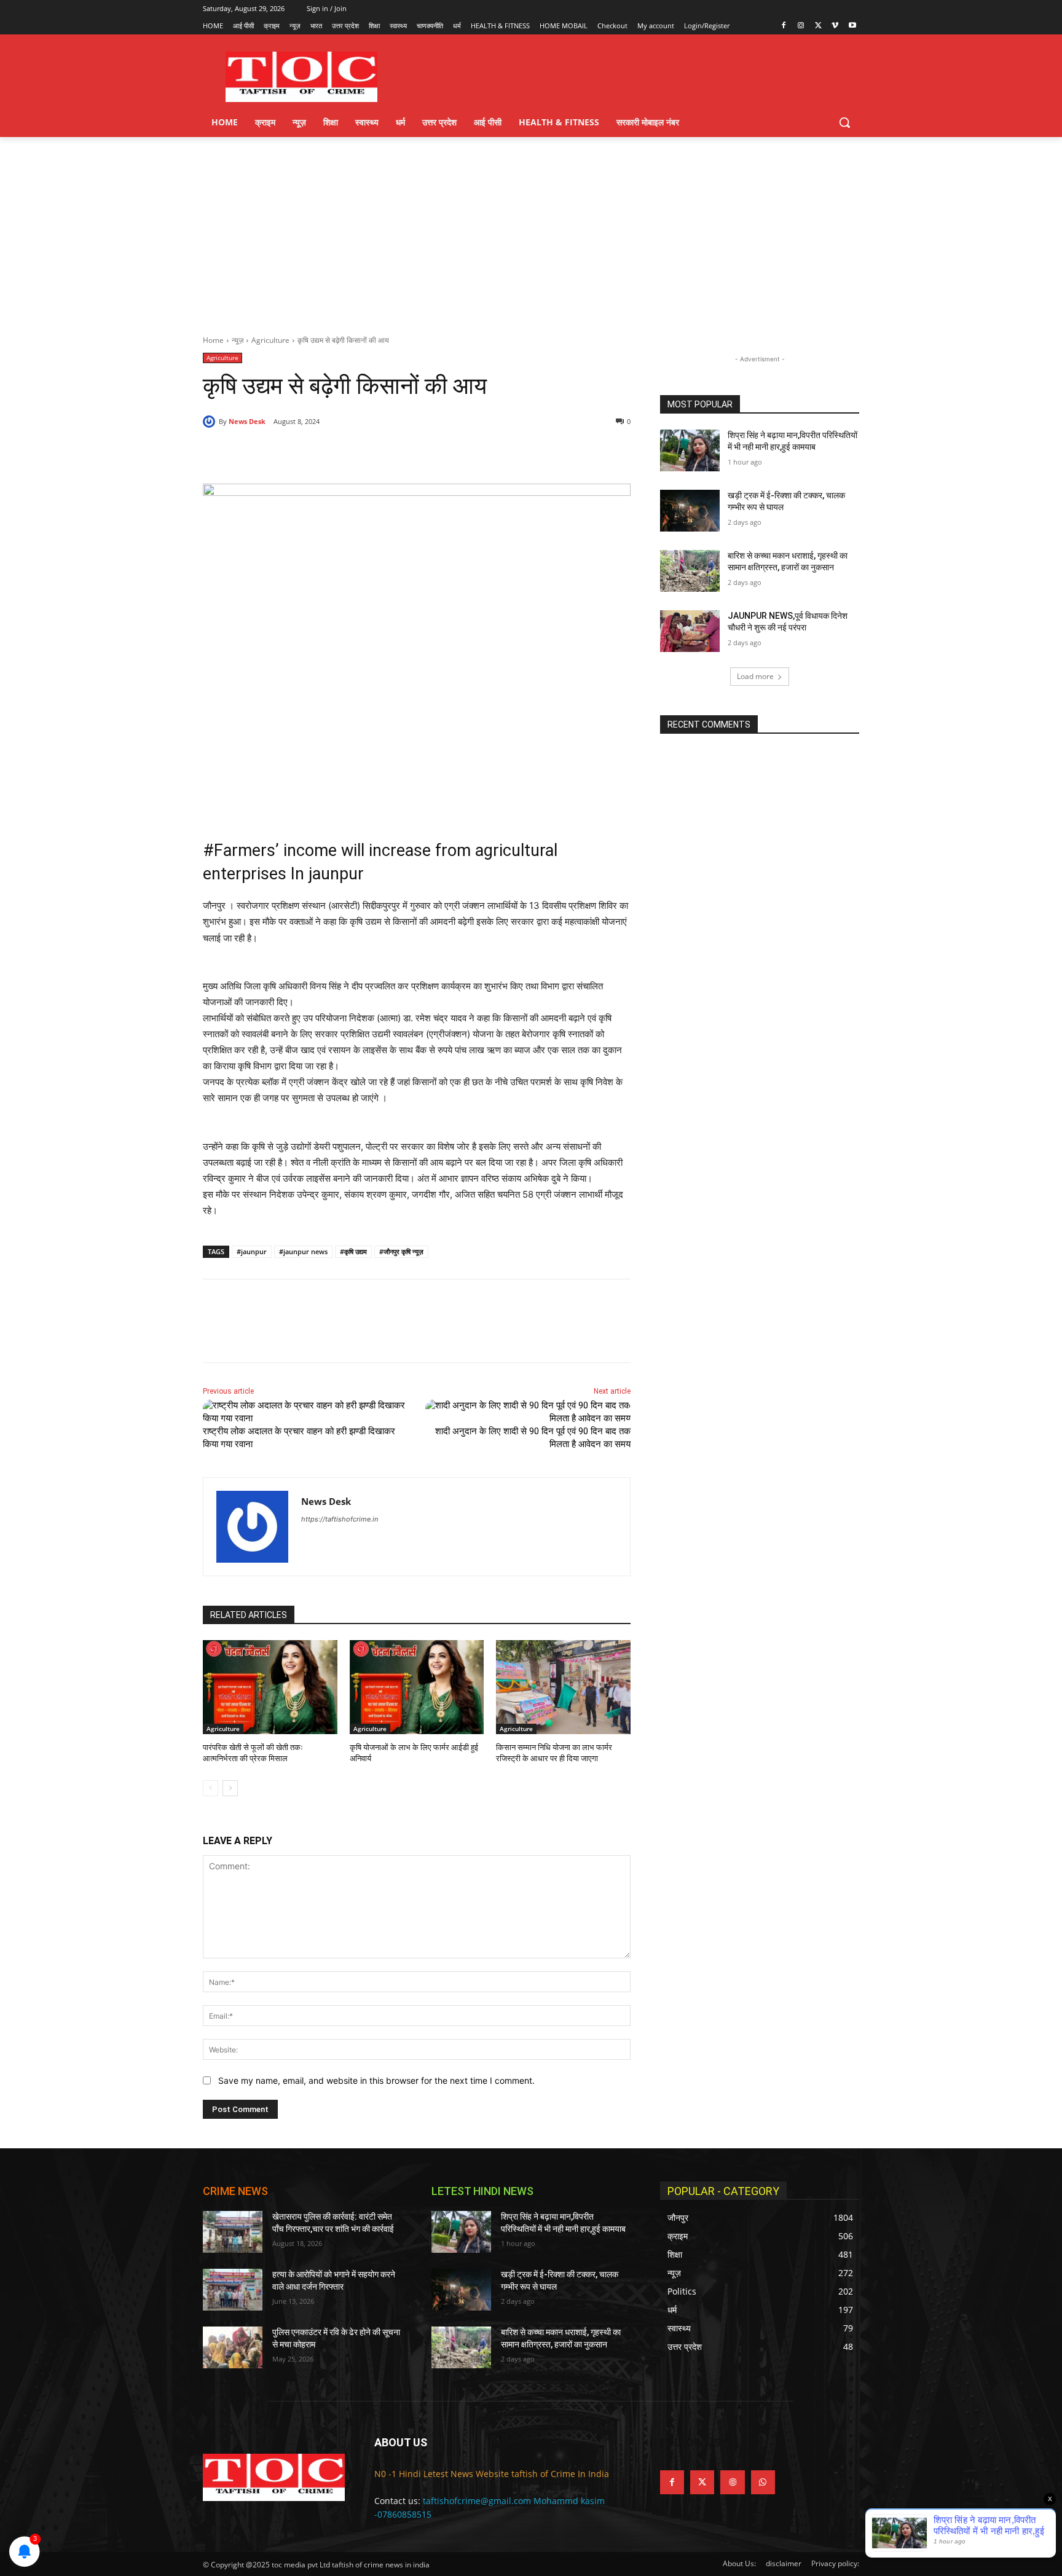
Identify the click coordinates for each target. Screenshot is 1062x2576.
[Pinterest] (344, 453)
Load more (755, 676)
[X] (818, 26)
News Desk (247, 421)
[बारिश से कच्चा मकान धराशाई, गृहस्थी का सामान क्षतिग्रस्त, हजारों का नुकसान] (690, 571)
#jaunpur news (303, 1251)
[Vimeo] (835, 26)
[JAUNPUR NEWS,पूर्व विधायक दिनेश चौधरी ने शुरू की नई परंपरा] (690, 631)
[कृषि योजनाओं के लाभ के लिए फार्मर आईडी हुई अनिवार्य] (417, 1687)
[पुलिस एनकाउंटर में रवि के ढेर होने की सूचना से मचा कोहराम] (233, 2347)
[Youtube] (852, 26)
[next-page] (230, 1788)
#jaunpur (252, 1251)
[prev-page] (210, 1788)
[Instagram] (801, 26)
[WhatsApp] (372, 453)
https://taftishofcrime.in (340, 1519)
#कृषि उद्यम (353, 1251)
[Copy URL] (401, 453)
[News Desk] (211, 422)
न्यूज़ (238, 340)
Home (213, 340)
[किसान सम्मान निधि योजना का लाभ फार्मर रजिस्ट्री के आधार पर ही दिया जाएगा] (563, 1687)
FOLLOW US (690, 2442)
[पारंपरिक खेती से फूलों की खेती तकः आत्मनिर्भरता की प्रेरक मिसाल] (270, 1687)
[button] (844, 122)
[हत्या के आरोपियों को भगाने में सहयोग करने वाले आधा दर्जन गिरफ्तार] (233, 2290)
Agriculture (270, 340)
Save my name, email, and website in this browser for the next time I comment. (376, 2080)
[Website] (732, 2482)
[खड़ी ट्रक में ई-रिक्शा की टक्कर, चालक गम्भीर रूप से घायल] (690, 511)
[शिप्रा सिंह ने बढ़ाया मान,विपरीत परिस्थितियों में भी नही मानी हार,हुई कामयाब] (690, 450)
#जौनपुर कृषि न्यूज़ (401, 1251)
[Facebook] (784, 26)
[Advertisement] (531, 229)
